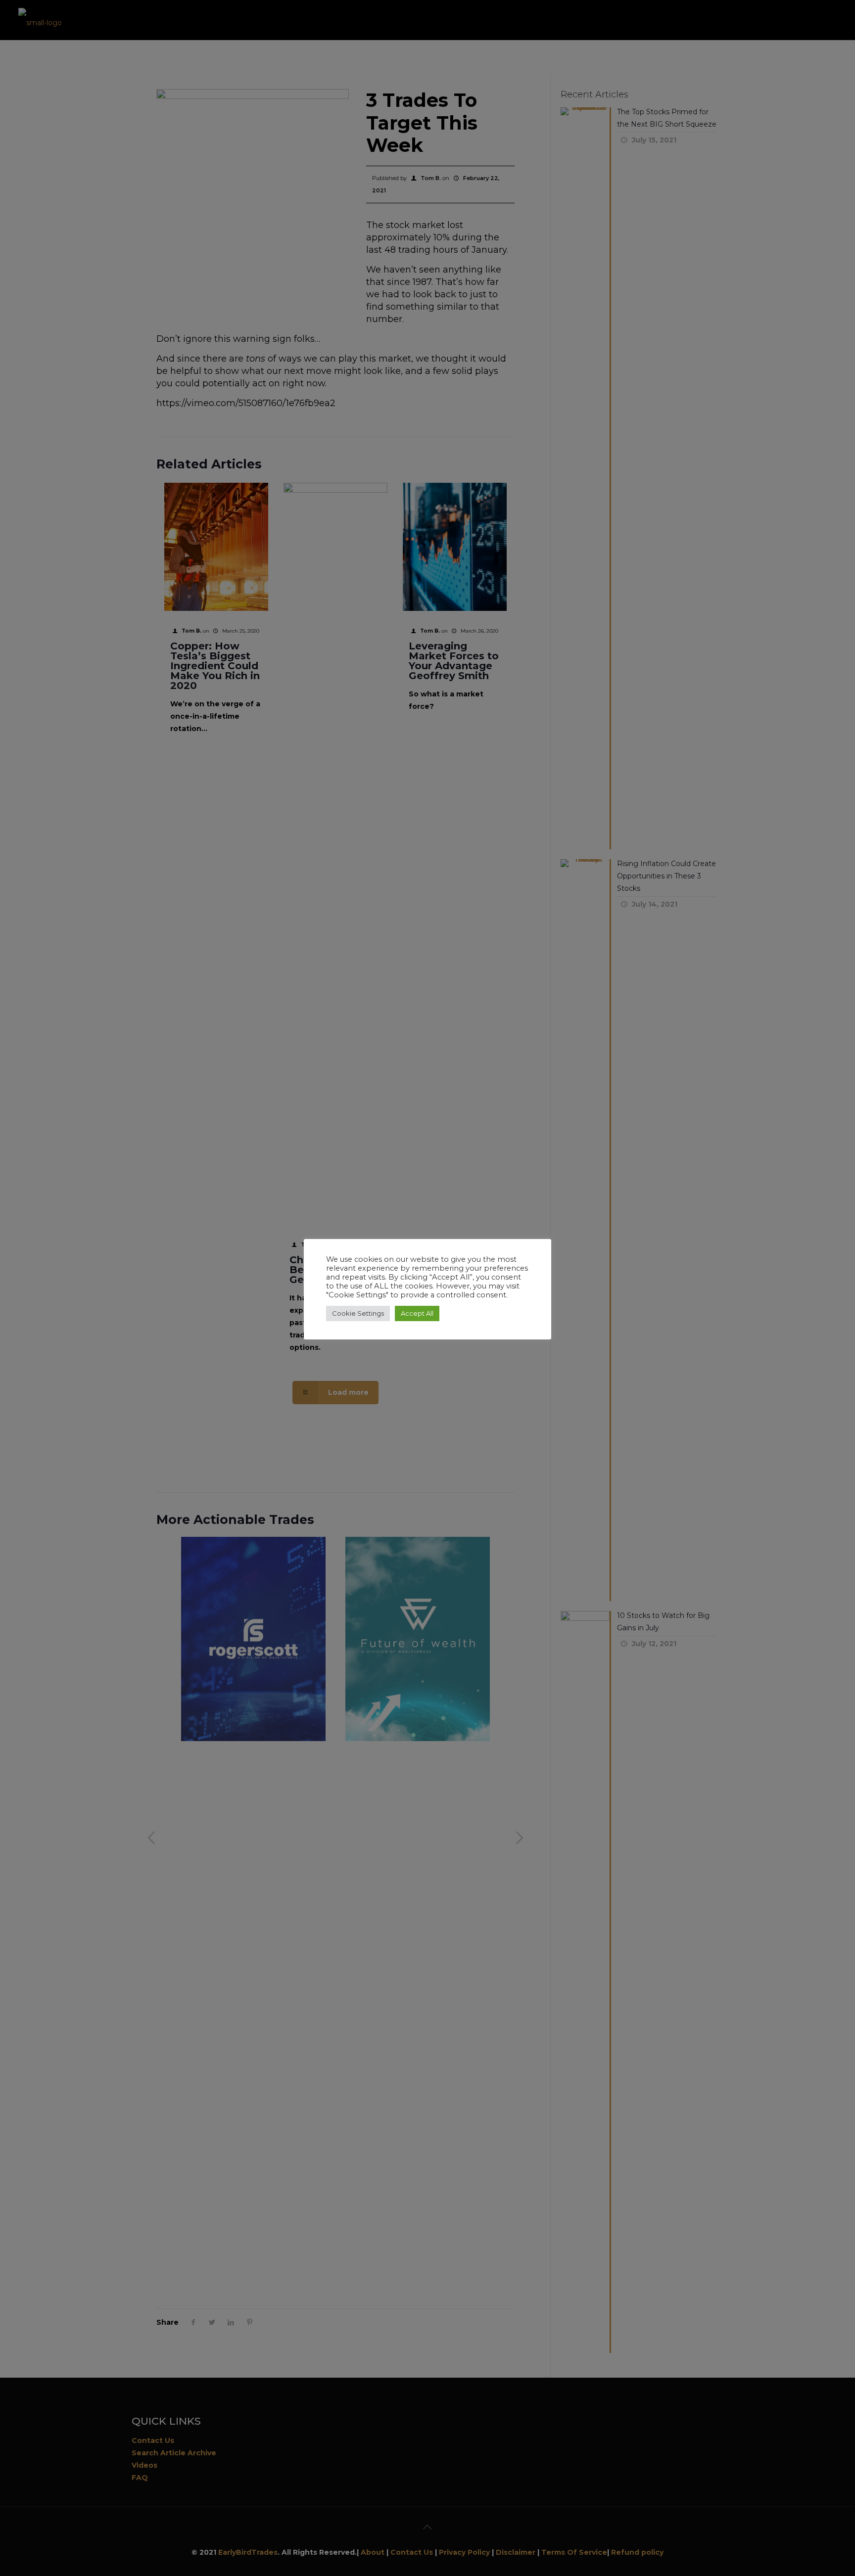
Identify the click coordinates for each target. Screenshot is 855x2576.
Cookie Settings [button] (358, 1313)
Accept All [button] (417, 1313)
